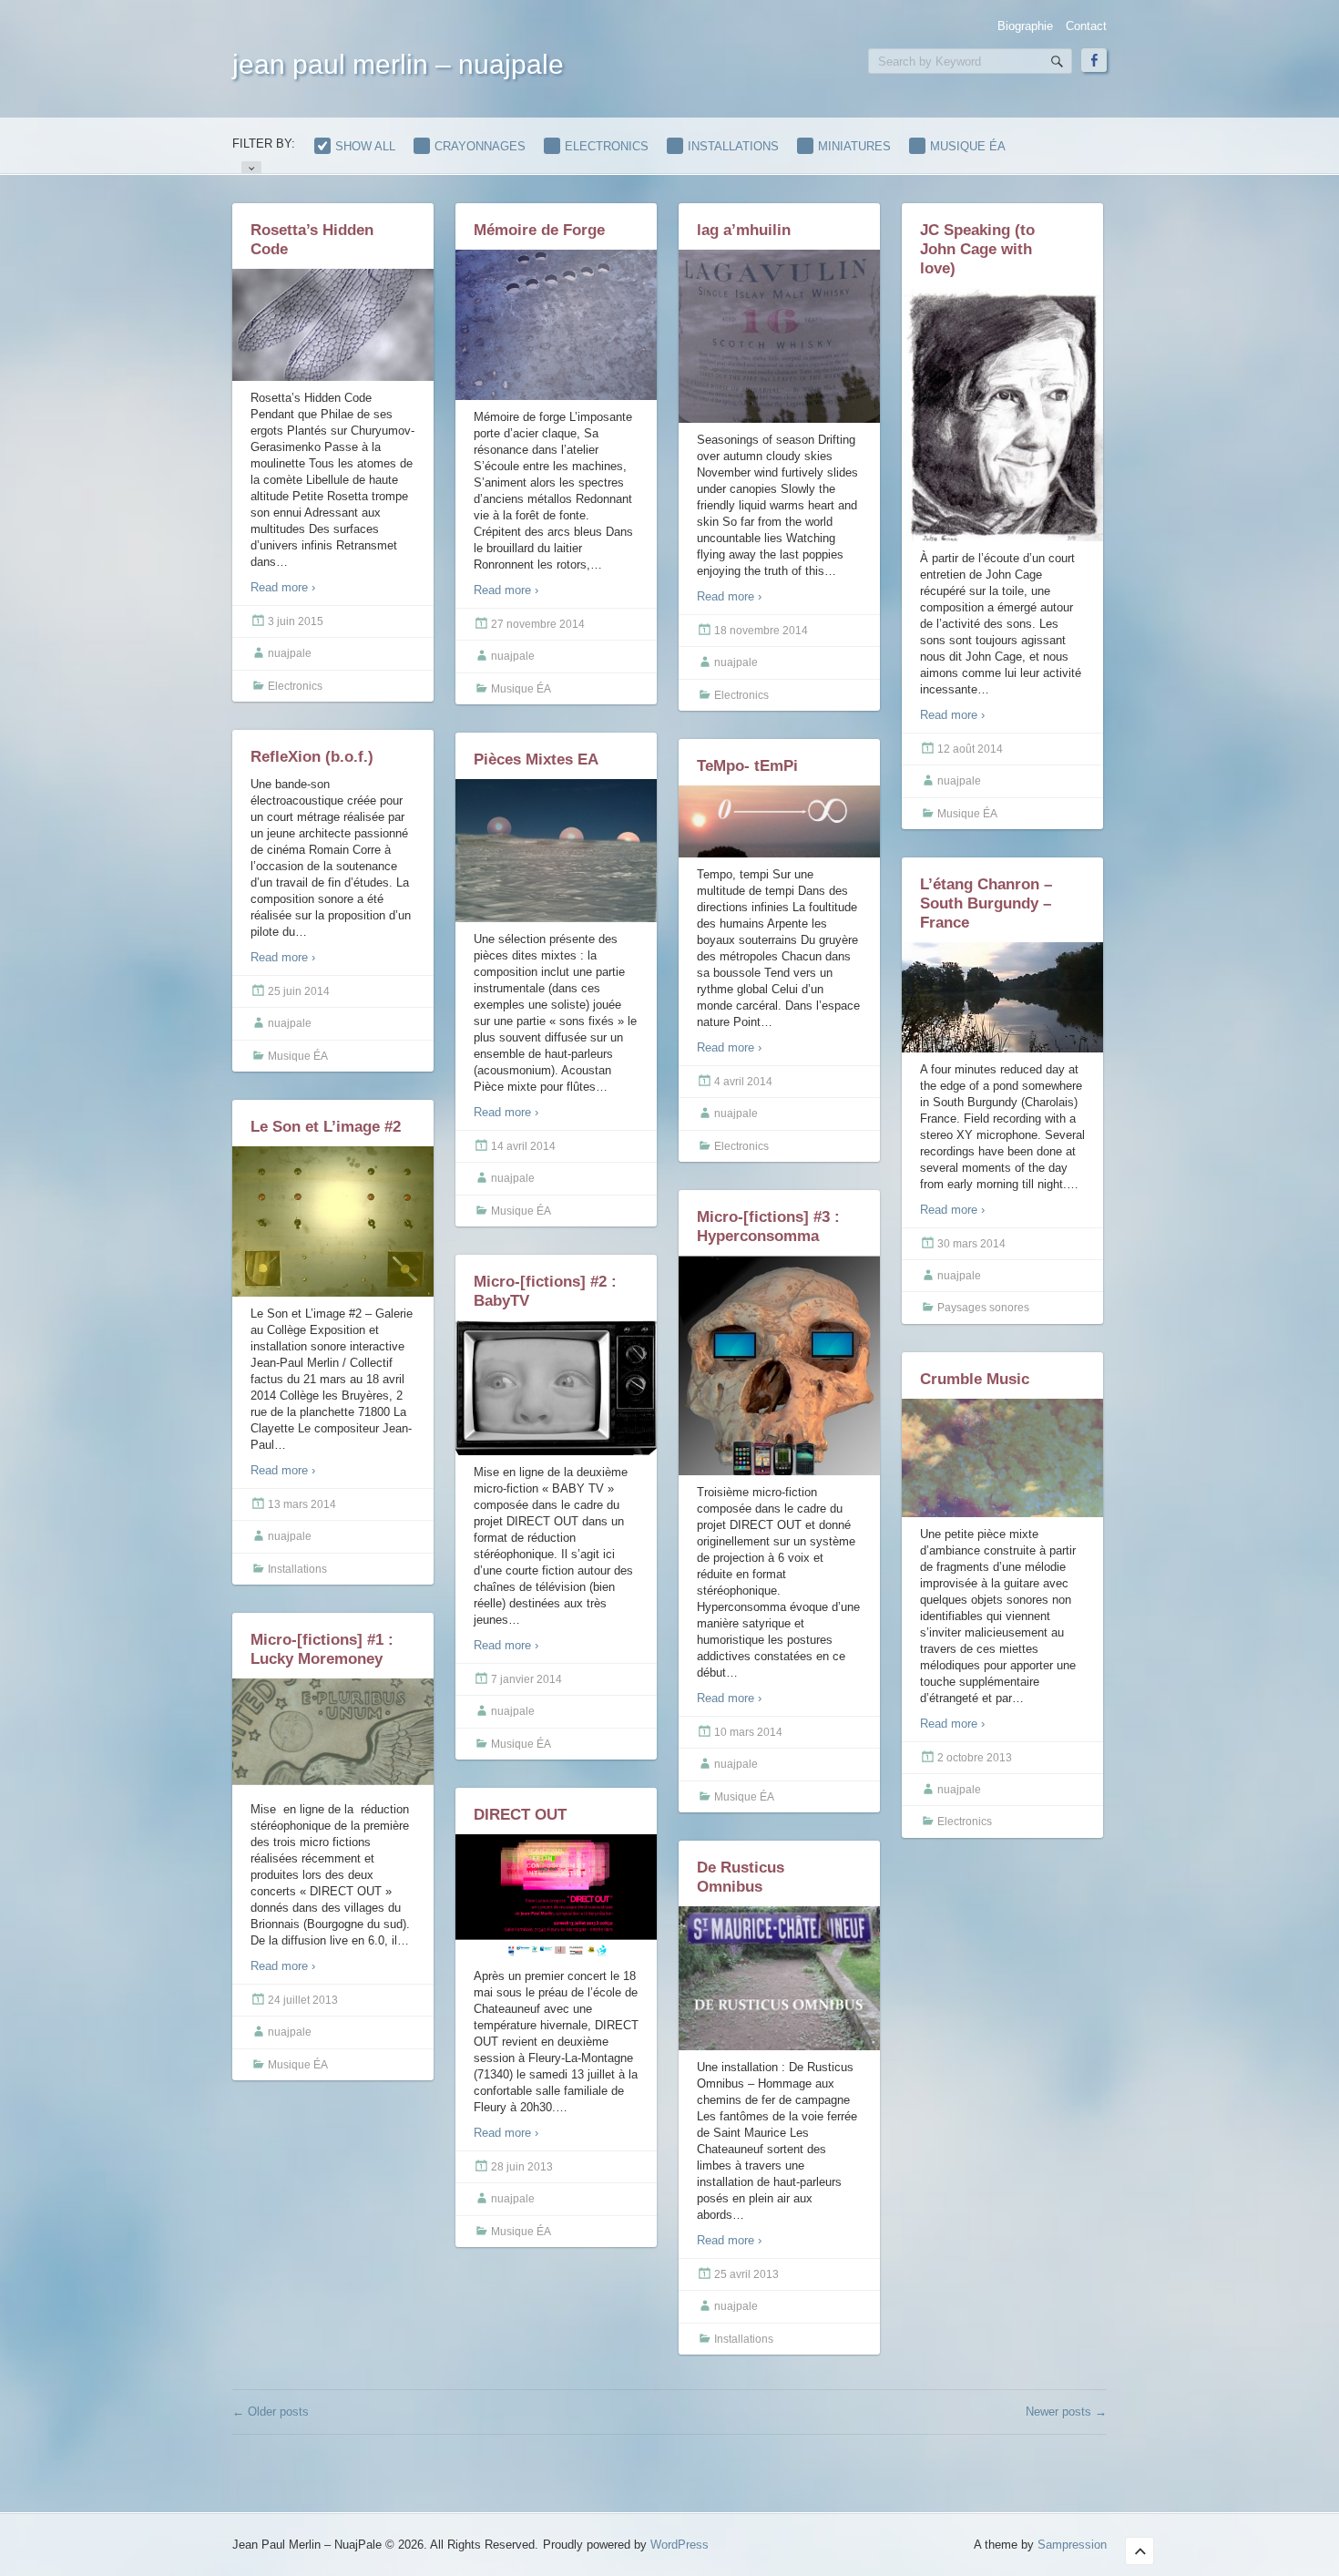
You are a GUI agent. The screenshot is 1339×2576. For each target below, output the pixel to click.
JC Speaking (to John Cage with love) (977, 249)
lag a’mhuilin (744, 230)
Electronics (607, 146)
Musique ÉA (968, 146)
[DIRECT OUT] (556, 1897)
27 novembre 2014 (538, 624)
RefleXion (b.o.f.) (312, 757)
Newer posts (1066, 2412)
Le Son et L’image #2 (326, 1127)
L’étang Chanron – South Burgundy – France (986, 903)
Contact (1086, 26)
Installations (733, 146)
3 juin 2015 (296, 621)
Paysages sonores (983, 1308)
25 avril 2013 (746, 2274)
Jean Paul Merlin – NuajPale (398, 64)
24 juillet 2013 (303, 2000)
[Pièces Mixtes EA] (556, 851)
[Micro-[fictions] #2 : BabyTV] (556, 1388)
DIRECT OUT (520, 1815)
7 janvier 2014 (526, 1679)
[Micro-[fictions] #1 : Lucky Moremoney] (333, 1736)
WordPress (680, 2545)
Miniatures (854, 146)
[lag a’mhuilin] (779, 337)
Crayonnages (480, 146)
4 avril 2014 (743, 1082)
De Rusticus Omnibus (741, 1877)
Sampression (1072, 2545)
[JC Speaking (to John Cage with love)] (1002, 415)
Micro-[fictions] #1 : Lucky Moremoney (322, 1649)
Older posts (271, 2412)
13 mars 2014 (302, 1504)
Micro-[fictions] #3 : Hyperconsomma (768, 1226)
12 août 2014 (970, 749)
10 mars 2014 (748, 1732)
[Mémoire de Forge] (556, 325)
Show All (365, 146)
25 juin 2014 (299, 991)
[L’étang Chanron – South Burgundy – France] (1002, 998)
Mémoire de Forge (539, 230)
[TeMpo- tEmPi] (779, 821)
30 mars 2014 (971, 1244)
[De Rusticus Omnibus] (779, 1982)
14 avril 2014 (523, 1146)
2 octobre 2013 (975, 1758)
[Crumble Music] (1002, 1458)
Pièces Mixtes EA (536, 759)
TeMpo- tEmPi (747, 766)
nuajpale (290, 653)
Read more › (283, 587)
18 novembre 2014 (761, 631)
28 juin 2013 (522, 2167)
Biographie (1025, 26)
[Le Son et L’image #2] (333, 1222)
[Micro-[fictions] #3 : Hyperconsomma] (779, 1366)
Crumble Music (975, 1379)
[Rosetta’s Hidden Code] (333, 327)
